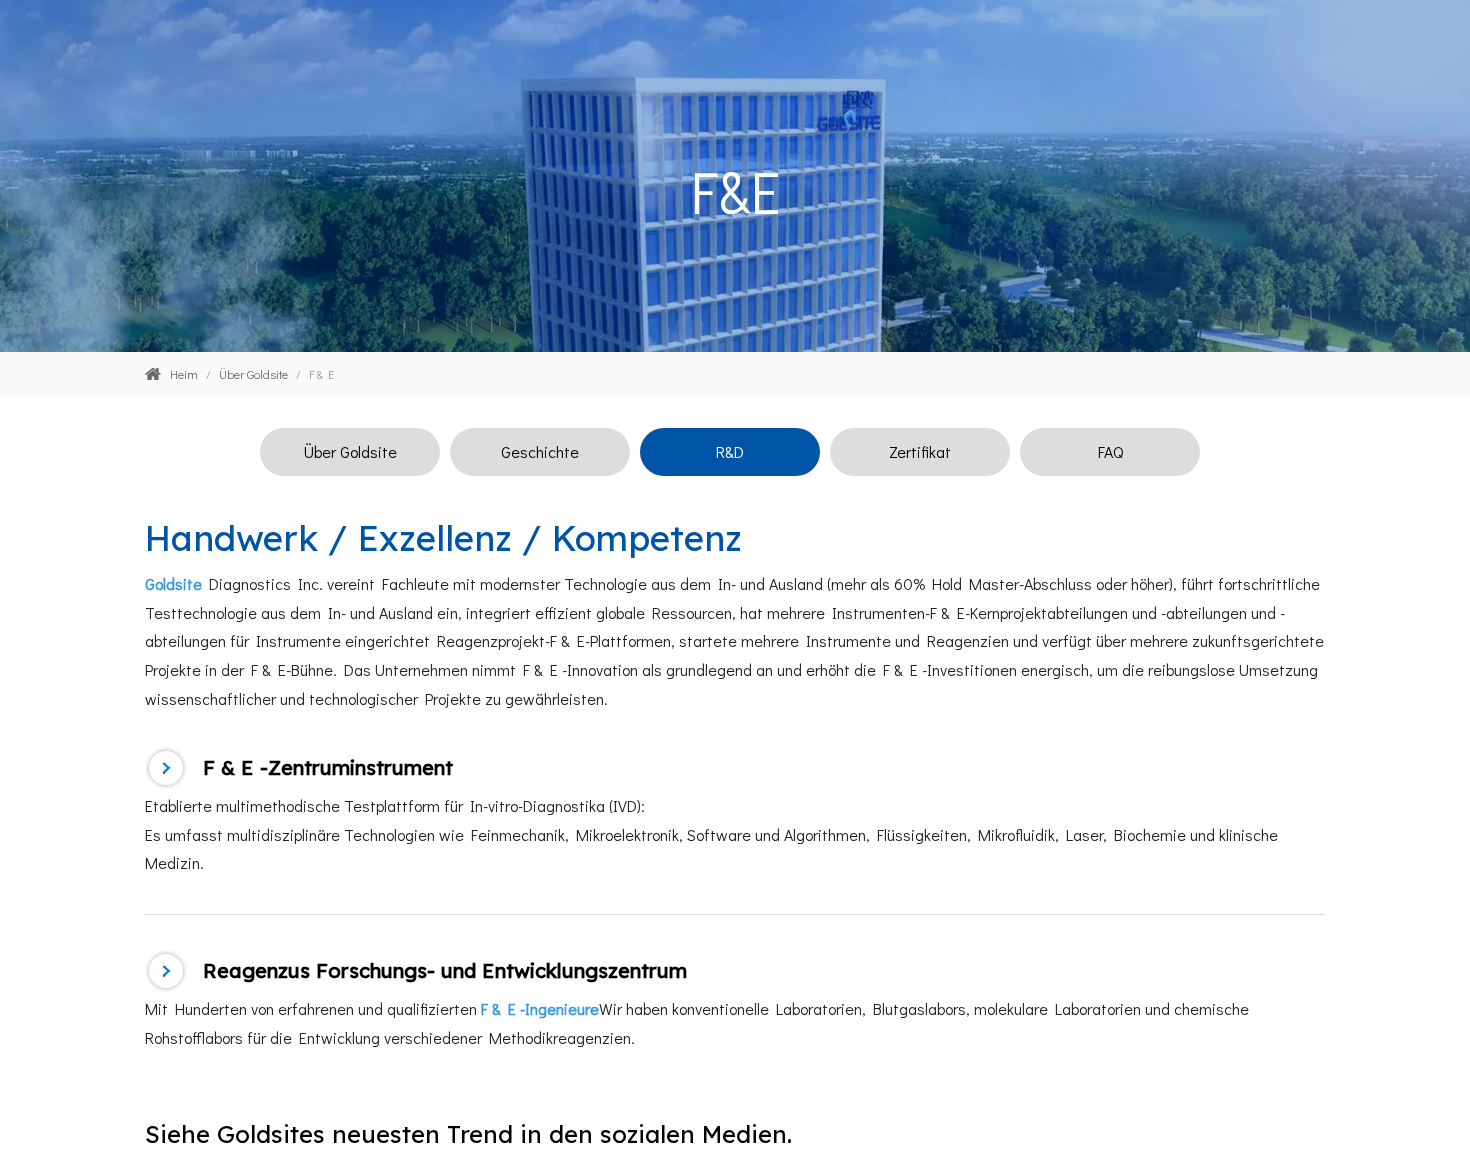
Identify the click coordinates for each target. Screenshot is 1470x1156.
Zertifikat (920, 451)
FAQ (1110, 451)
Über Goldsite (350, 451)
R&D (730, 451)
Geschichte (540, 451)
